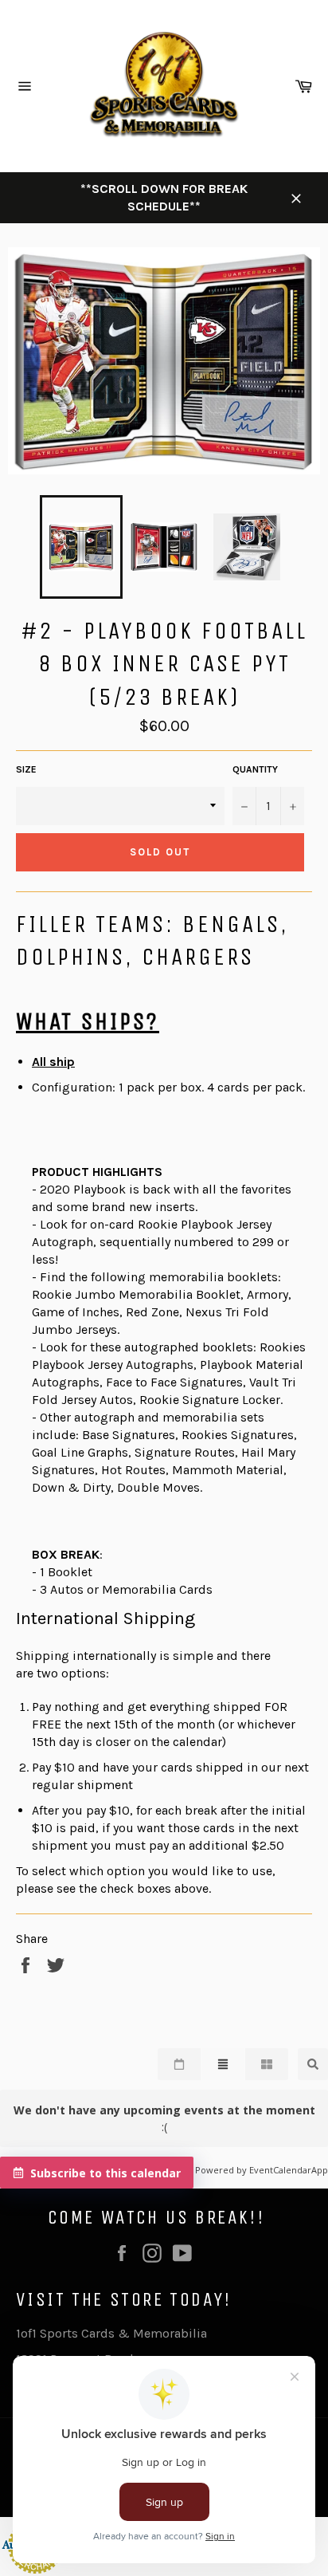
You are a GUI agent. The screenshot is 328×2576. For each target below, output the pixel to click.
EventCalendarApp (289, 2170)
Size (26, 769)
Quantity (255, 769)
